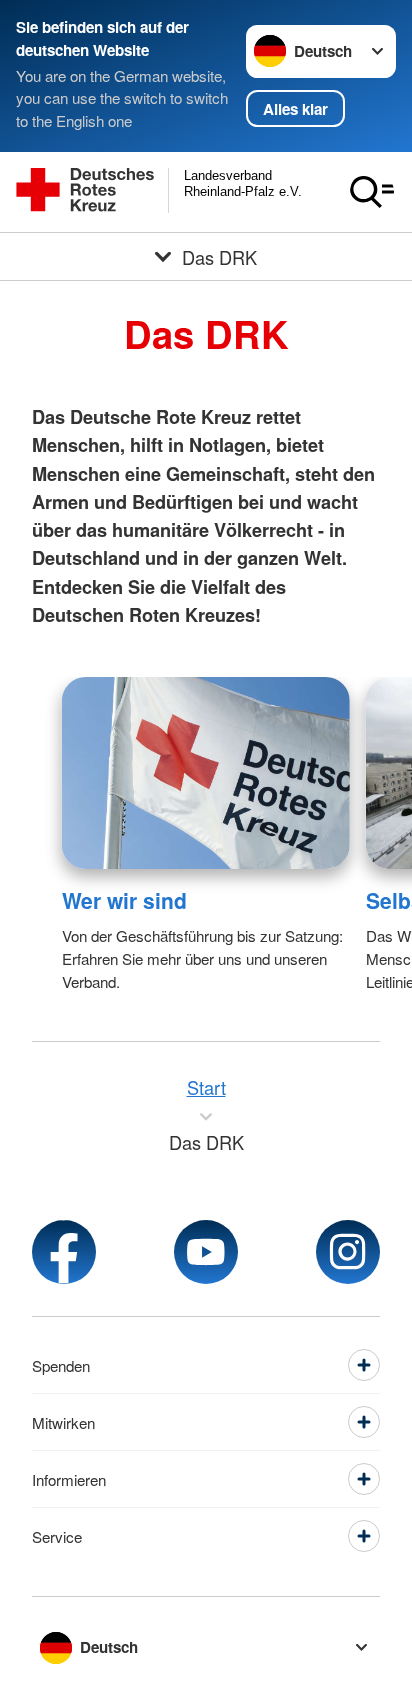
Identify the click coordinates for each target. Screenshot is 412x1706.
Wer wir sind (124, 900)
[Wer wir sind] (206, 773)
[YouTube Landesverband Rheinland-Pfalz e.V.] (206, 1252)
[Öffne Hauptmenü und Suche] (372, 192)
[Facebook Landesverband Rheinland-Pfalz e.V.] (64, 1252)
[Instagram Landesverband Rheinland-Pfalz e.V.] (348, 1252)
